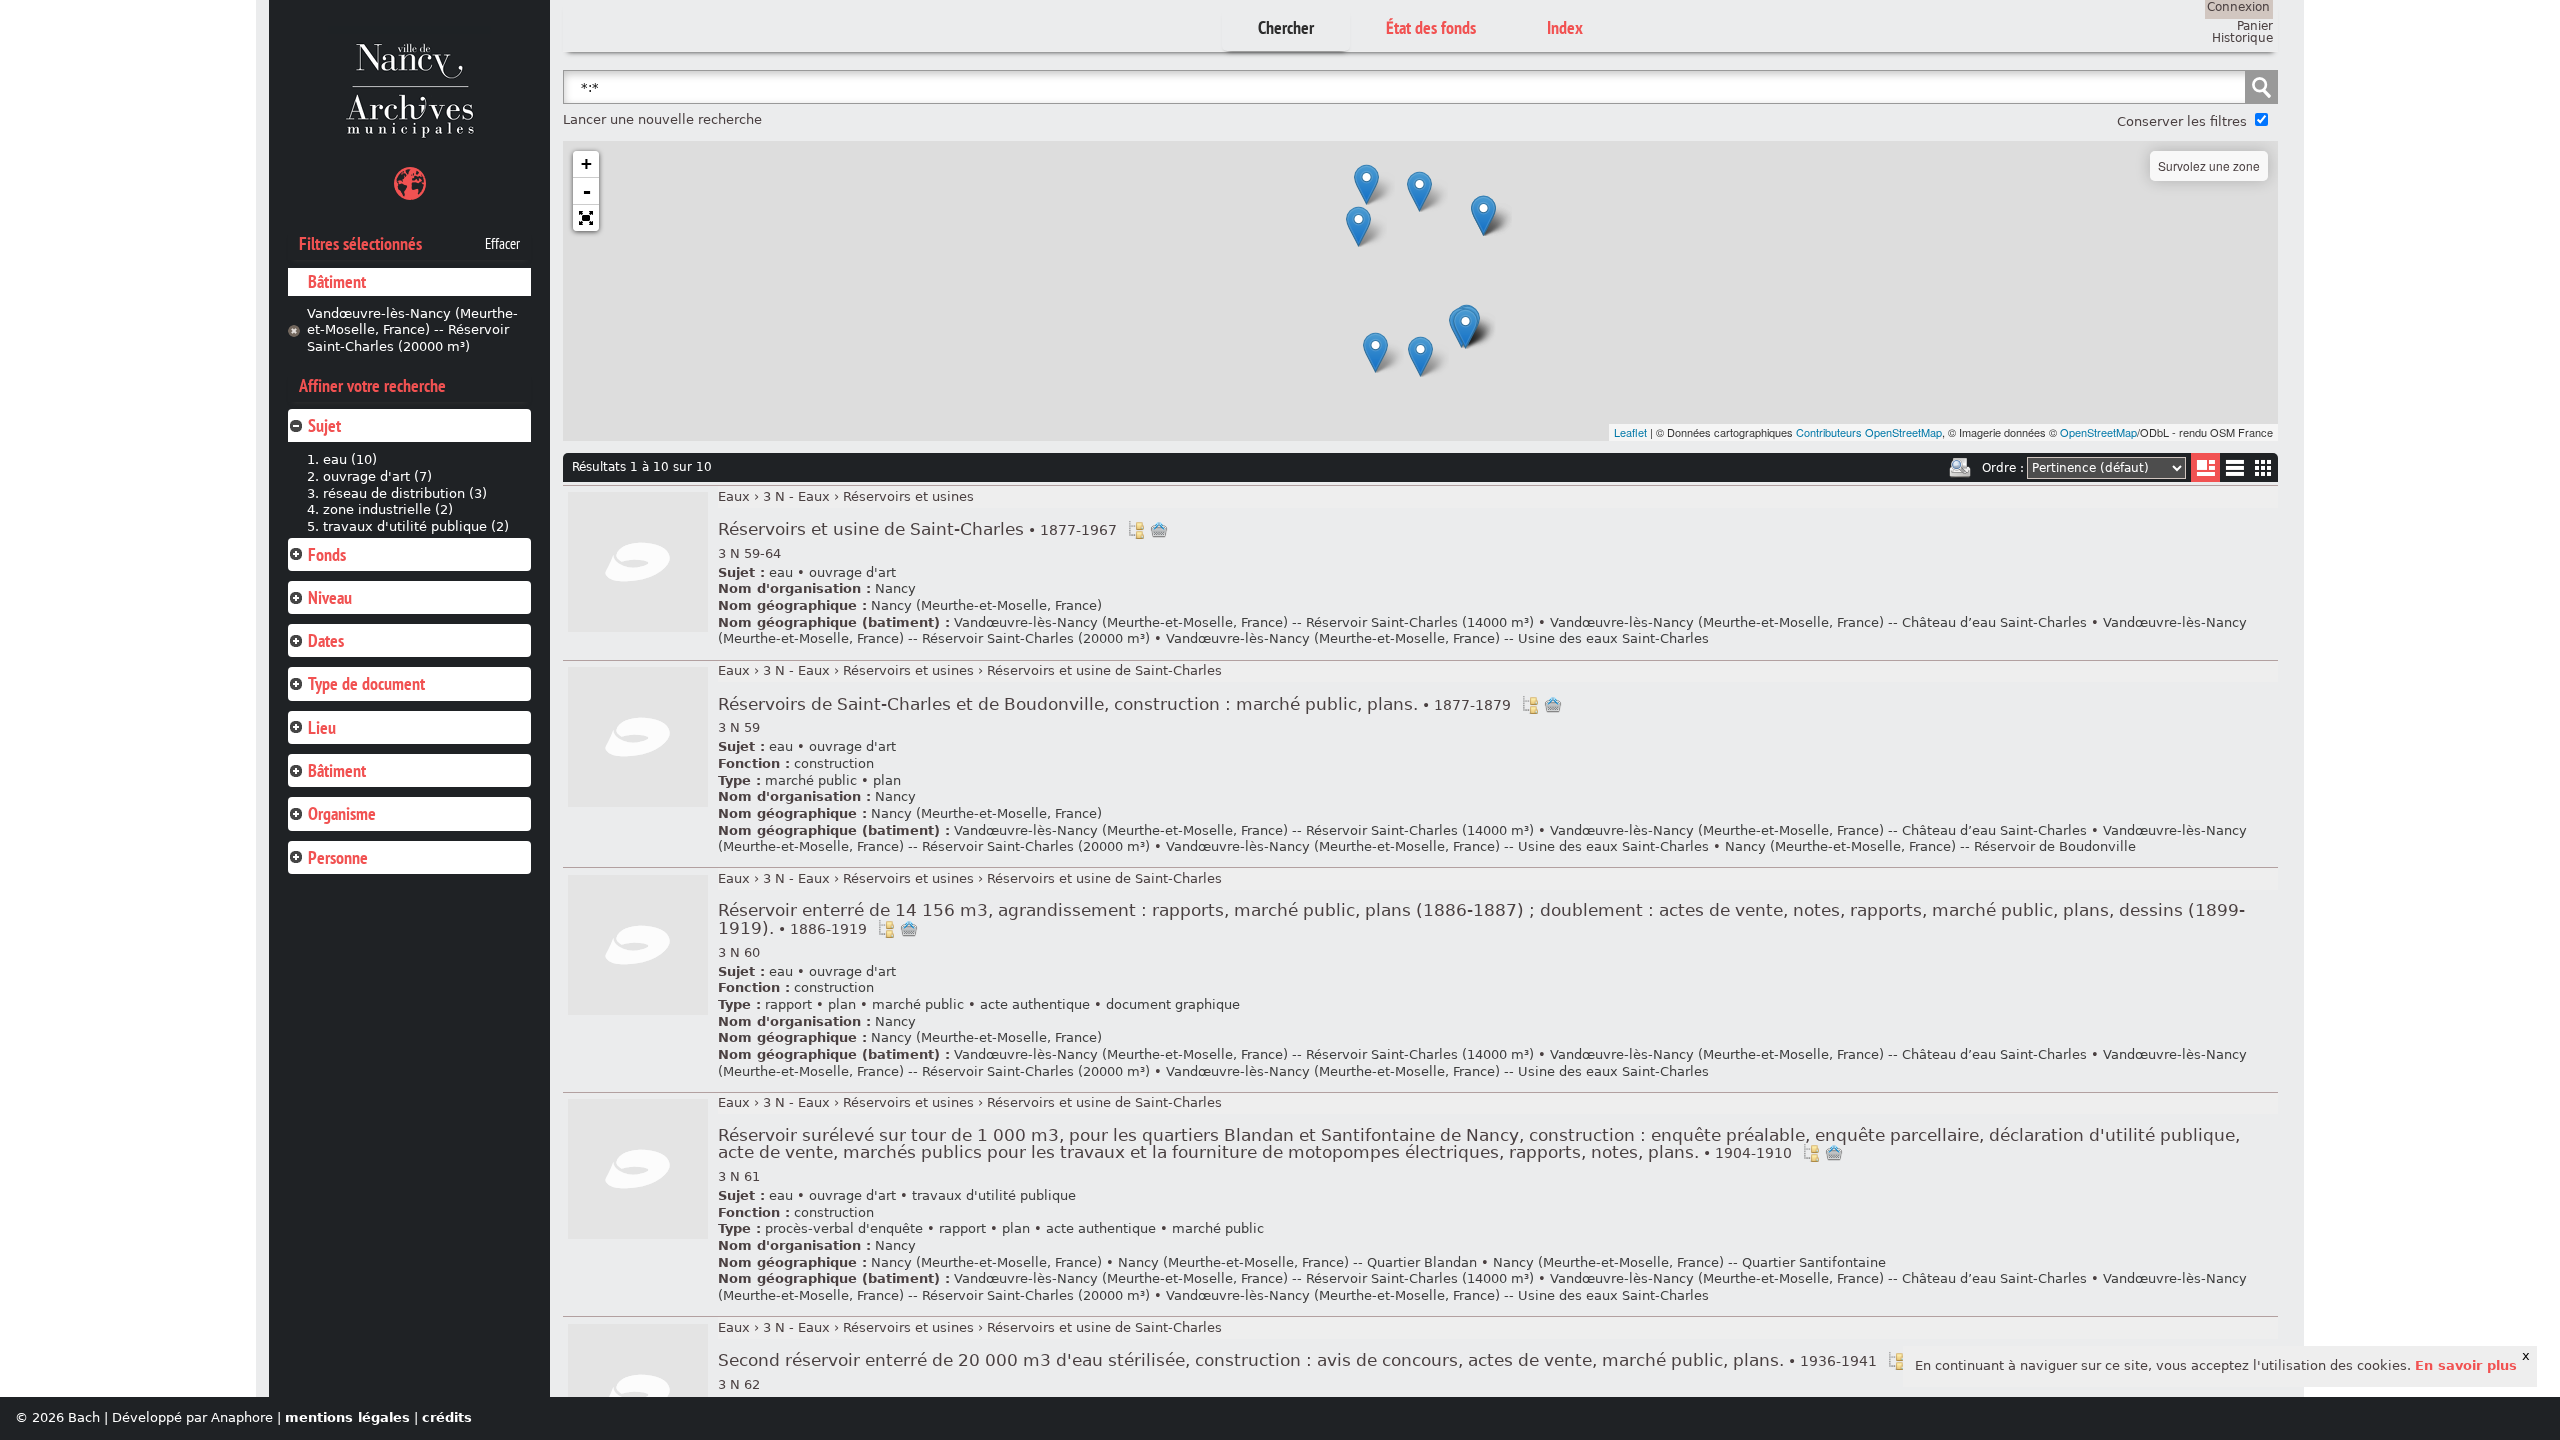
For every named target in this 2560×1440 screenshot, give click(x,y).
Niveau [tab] (330, 597)
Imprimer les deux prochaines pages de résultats (1960, 468)
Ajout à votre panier (1159, 530)
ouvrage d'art (852, 572)
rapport (788, 1004)
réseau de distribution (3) (405, 493)
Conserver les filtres (2182, 121)
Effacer (502, 244)
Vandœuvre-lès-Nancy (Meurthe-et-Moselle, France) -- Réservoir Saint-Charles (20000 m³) (412, 330)
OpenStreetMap (2098, 432)
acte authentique (1035, 1004)
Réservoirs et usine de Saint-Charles (917, 529)
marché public (811, 780)
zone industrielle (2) (388, 509)
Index (1565, 27)
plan (887, 780)
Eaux (734, 496)
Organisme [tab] (342, 813)
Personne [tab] (338, 857)
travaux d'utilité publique (994, 1195)
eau (781, 572)
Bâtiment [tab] (337, 770)
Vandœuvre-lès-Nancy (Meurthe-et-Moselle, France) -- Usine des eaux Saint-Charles (1437, 638)
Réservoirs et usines (908, 496)
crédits (447, 1417)
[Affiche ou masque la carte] (410, 186)
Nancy (895, 588)
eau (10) (350, 459)
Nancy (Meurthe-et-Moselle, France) (986, 605)
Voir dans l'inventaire (1136, 530)
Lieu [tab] (322, 727)
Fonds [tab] (327, 554)
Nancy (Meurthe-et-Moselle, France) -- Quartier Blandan (1297, 1262)
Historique (2242, 38)
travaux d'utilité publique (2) (416, 526)
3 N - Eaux (796, 496)
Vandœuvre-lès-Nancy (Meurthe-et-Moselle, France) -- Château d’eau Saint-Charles (1818, 622)
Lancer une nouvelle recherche (662, 119)
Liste (2205, 467)
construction (834, 763)
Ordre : (2003, 468)
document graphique (1173, 1004)
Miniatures (2263, 467)
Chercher (1286, 27)
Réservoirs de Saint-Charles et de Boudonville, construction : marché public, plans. (1114, 704)
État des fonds (1431, 27)
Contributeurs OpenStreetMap (1869, 432)
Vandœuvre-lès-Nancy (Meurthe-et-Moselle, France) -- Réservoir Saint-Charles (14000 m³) (1244, 622)
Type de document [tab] (366, 683)
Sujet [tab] (324, 425)
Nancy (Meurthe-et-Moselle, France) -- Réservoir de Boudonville (1930, 846)
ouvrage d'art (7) (377, 476)
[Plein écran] (586, 218)
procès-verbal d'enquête (844, 1228)
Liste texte (2234, 471)
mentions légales (347, 1417)
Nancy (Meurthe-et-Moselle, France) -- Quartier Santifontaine (1689, 1262)
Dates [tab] (326, 640)
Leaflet (1630, 432)
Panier (2255, 26)
